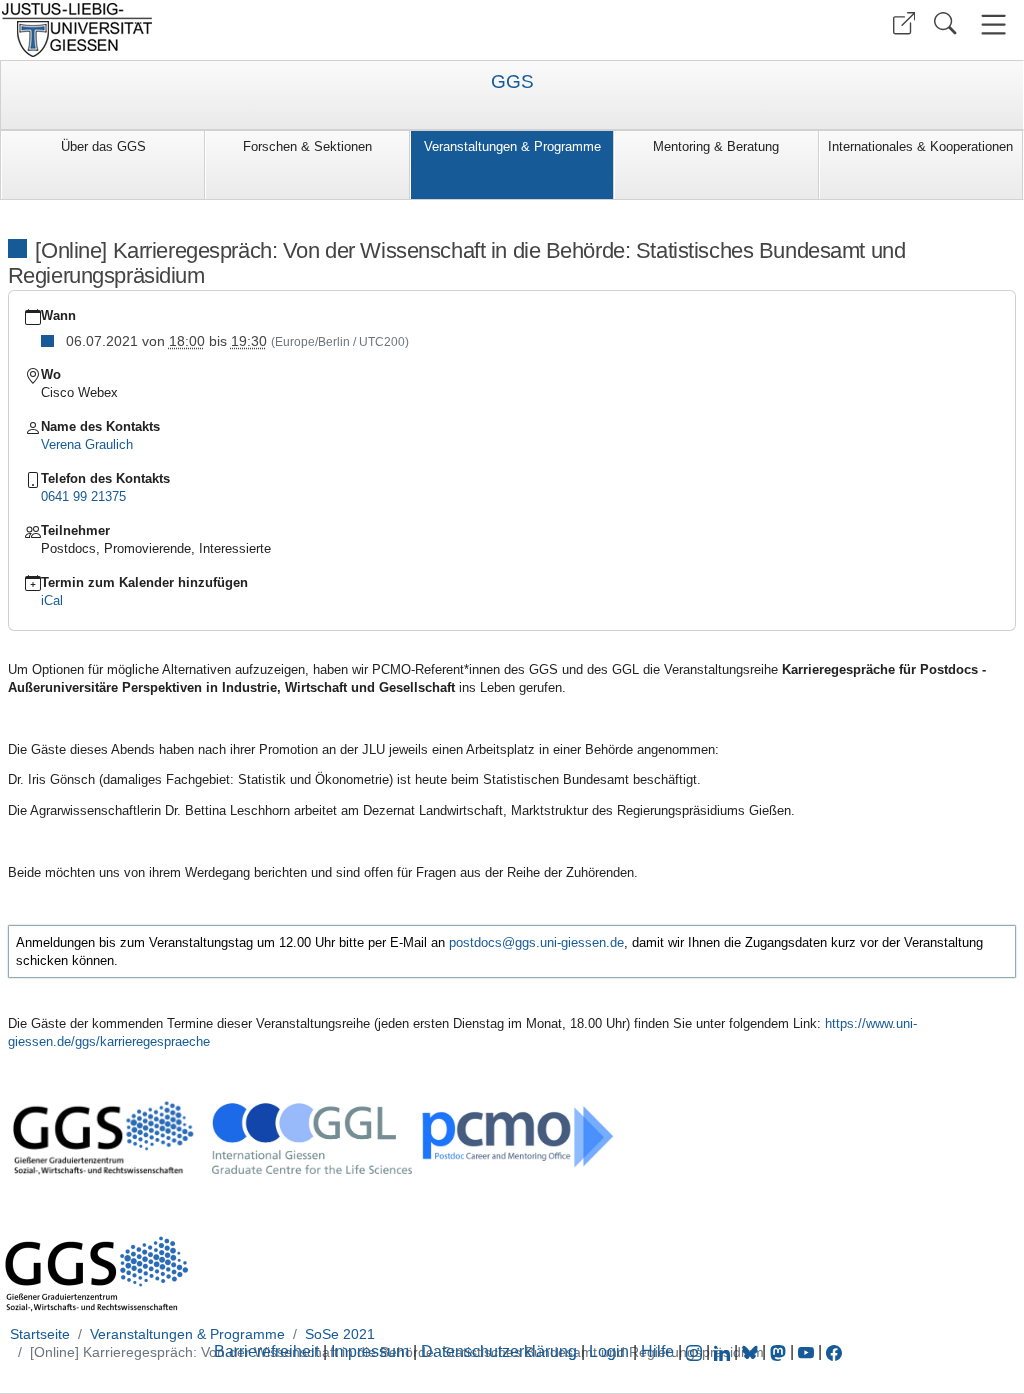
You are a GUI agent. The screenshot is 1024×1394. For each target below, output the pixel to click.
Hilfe (657, 1351)
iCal (52, 600)
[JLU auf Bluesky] (752, 1351)
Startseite (40, 1334)
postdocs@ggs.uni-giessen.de (536, 942)
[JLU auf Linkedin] (724, 1351)
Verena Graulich (87, 444)
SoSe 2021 (340, 1334)
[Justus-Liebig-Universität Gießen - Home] (253, 30)
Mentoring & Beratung (716, 146)
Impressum (370, 1351)
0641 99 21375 (83, 496)
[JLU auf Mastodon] (780, 1351)
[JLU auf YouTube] (806, 1351)
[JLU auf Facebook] (834, 1351)
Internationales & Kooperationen (920, 146)
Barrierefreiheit (266, 1351)
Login (611, 1351)
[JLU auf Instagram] (696, 1351)
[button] (904, 23)
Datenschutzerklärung (499, 1351)
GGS (512, 82)
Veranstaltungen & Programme (512, 146)
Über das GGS (103, 146)
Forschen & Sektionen (307, 146)
